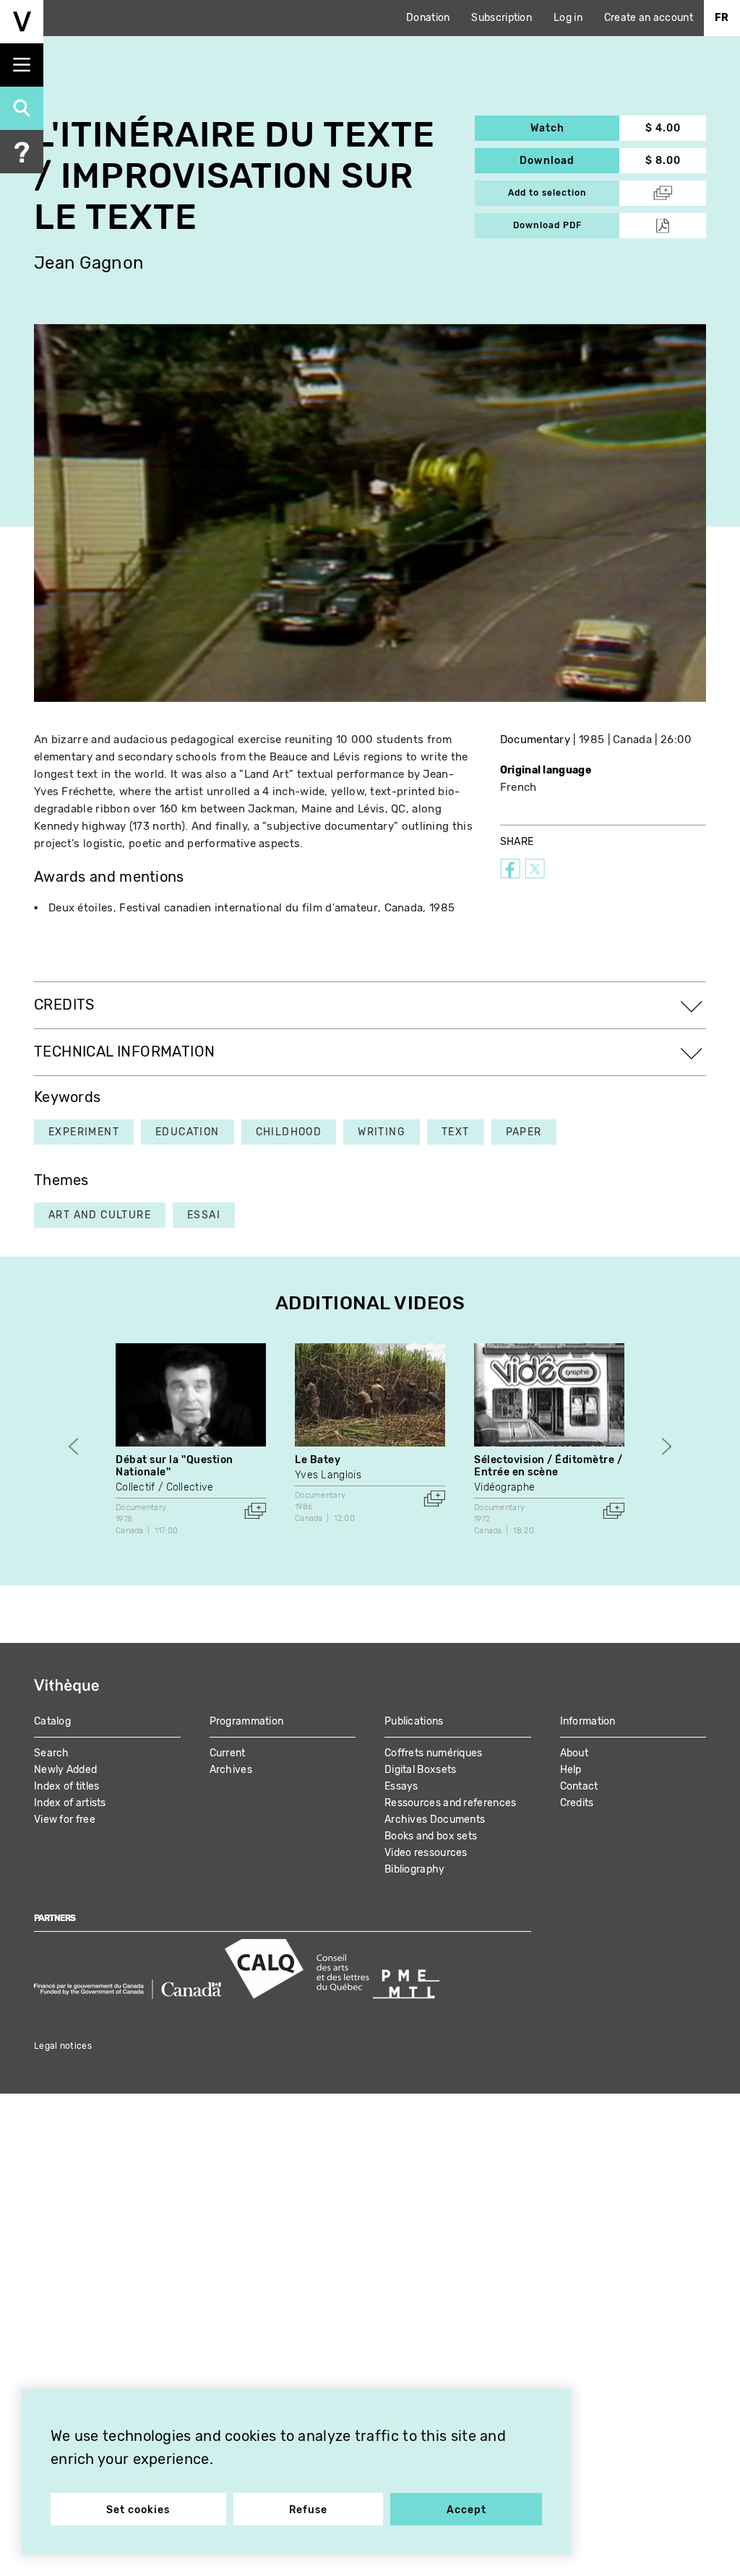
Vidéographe (504, 1487)
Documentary (535, 740)
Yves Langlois (328, 1475)
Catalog (52, 1721)
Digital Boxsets (421, 1770)
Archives (231, 1770)
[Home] (22, 22)
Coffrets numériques (434, 1753)
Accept (466, 2510)
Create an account (649, 18)
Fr (722, 18)
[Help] (22, 152)
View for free (65, 1820)
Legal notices (63, 2046)
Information (588, 1721)
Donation (428, 18)
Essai (204, 1215)
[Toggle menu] (22, 65)
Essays (401, 1786)
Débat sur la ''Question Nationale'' (175, 1466)
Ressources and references (451, 1803)
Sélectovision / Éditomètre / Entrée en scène (548, 1466)
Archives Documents (435, 1820)
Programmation (247, 1721)
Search (52, 1753)
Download (569, 161)
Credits (577, 1803)
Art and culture (100, 1215)
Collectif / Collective (165, 1487)
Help (571, 1770)
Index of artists (70, 1803)
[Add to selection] (255, 1511)
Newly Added (65, 1770)
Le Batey (318, 1460)
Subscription (502, 18)
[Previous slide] (73, 1446)
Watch (575, 128)
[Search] (22, 108)
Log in (568, 18)
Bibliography (415, 1869)
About (575, 1753)
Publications (414, 1721)
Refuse (308, 2510)
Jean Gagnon (89, 263)
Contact (579, 1786)
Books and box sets (431, 1836)
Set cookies (138, 2510)
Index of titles (67, 1786)
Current (228, 1753)
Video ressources (426, 1853)
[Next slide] (667, 1446)
